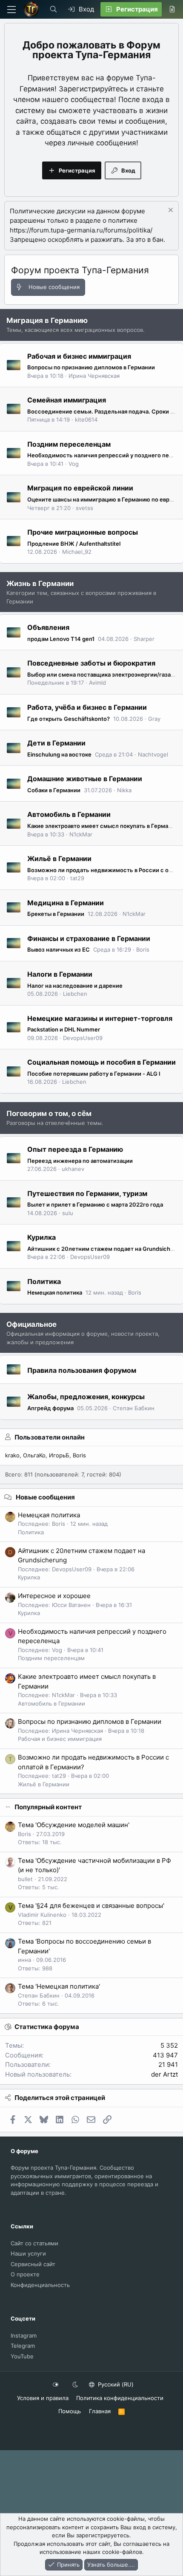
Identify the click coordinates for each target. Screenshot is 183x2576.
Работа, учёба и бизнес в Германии (87, 707)
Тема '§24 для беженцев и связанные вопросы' (91, 1906)
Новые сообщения (45, 1497)
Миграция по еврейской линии (80, 488)
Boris (143, 949)
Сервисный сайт (33, 2264)
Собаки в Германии (54, 790)
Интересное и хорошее (54, 1596)
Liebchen (75, 994)
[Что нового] (172, 9)
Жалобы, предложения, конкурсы (86, 1397)
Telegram (23, 2346)
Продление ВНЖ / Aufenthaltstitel (74, 544)
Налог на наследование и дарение (75, 986)
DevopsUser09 (83, 1038)
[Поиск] (53, 9)
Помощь (70, 2411)
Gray (154, 719)
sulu (68, 1213)
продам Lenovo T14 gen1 (61, 639)
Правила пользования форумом (82, 1370)
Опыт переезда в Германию (75, 1149)
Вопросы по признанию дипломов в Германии (91, 367)
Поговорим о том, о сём (49, 1114)
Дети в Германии (56, 743)
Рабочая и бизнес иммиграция (79, 356)
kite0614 (86, 419)
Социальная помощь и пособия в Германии (102, 1062)
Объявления (48, 627)
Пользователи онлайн (50, 1437)
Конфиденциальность (40, 2285)
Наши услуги (28, 2253)
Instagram (24, 2335)
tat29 (77, 878)
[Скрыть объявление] (170, 211)
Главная (100, 2411)
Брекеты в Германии (56, 914)
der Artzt (164, 2074)
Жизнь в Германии (40, 584)
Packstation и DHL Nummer (64, 1029)
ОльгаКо (34, 1455)
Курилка (41, 1237)
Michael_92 (77, 552)
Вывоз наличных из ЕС (59, 949)
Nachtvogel (153, 754)
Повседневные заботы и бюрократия (91, 663)
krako (12, 1455)
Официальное (31, 1324)
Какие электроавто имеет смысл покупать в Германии (103, 826)
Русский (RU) (115, 2384)
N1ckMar (81, 834)
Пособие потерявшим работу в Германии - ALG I (94, 1074)
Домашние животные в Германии (85, 779)
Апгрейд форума (50, 1408)
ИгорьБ (59, 1455)
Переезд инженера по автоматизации (80, 1161)
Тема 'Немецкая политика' (59, 1986)
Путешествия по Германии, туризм (87, 1193)
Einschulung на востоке (59, 754)
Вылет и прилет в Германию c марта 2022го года (95, 1204)
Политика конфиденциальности (120, 2398)
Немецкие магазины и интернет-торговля (100, 1018)
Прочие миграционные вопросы (83, 532)
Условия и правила (43, 2398)
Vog (74, 464)
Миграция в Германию (47, 320)
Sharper (144, 639)
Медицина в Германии (66, 902)
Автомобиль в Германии (69, 814)
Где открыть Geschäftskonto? (69, 719)
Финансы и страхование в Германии (89, 938)
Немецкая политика (55, 1292)
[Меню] (11, 10)
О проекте (25, 2274)
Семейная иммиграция (67, 400)
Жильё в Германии (59, 859)
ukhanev (73, 1169)
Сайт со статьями (34, 2243)
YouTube (22, 2356)
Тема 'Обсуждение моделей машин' (74, 1825)
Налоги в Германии (60, 974)
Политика (44, 1281)
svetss (84, 508)
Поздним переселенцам (69, 444)
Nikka (124, 790)
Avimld (97, 683)
